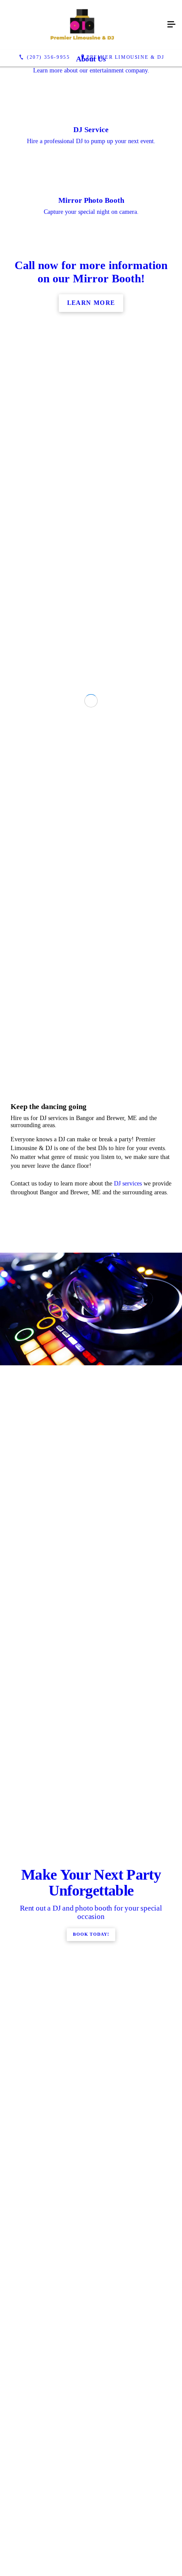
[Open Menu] (171, 25)
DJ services (128, 1722)
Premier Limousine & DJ (125, 57)
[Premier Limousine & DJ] (82, 25)
